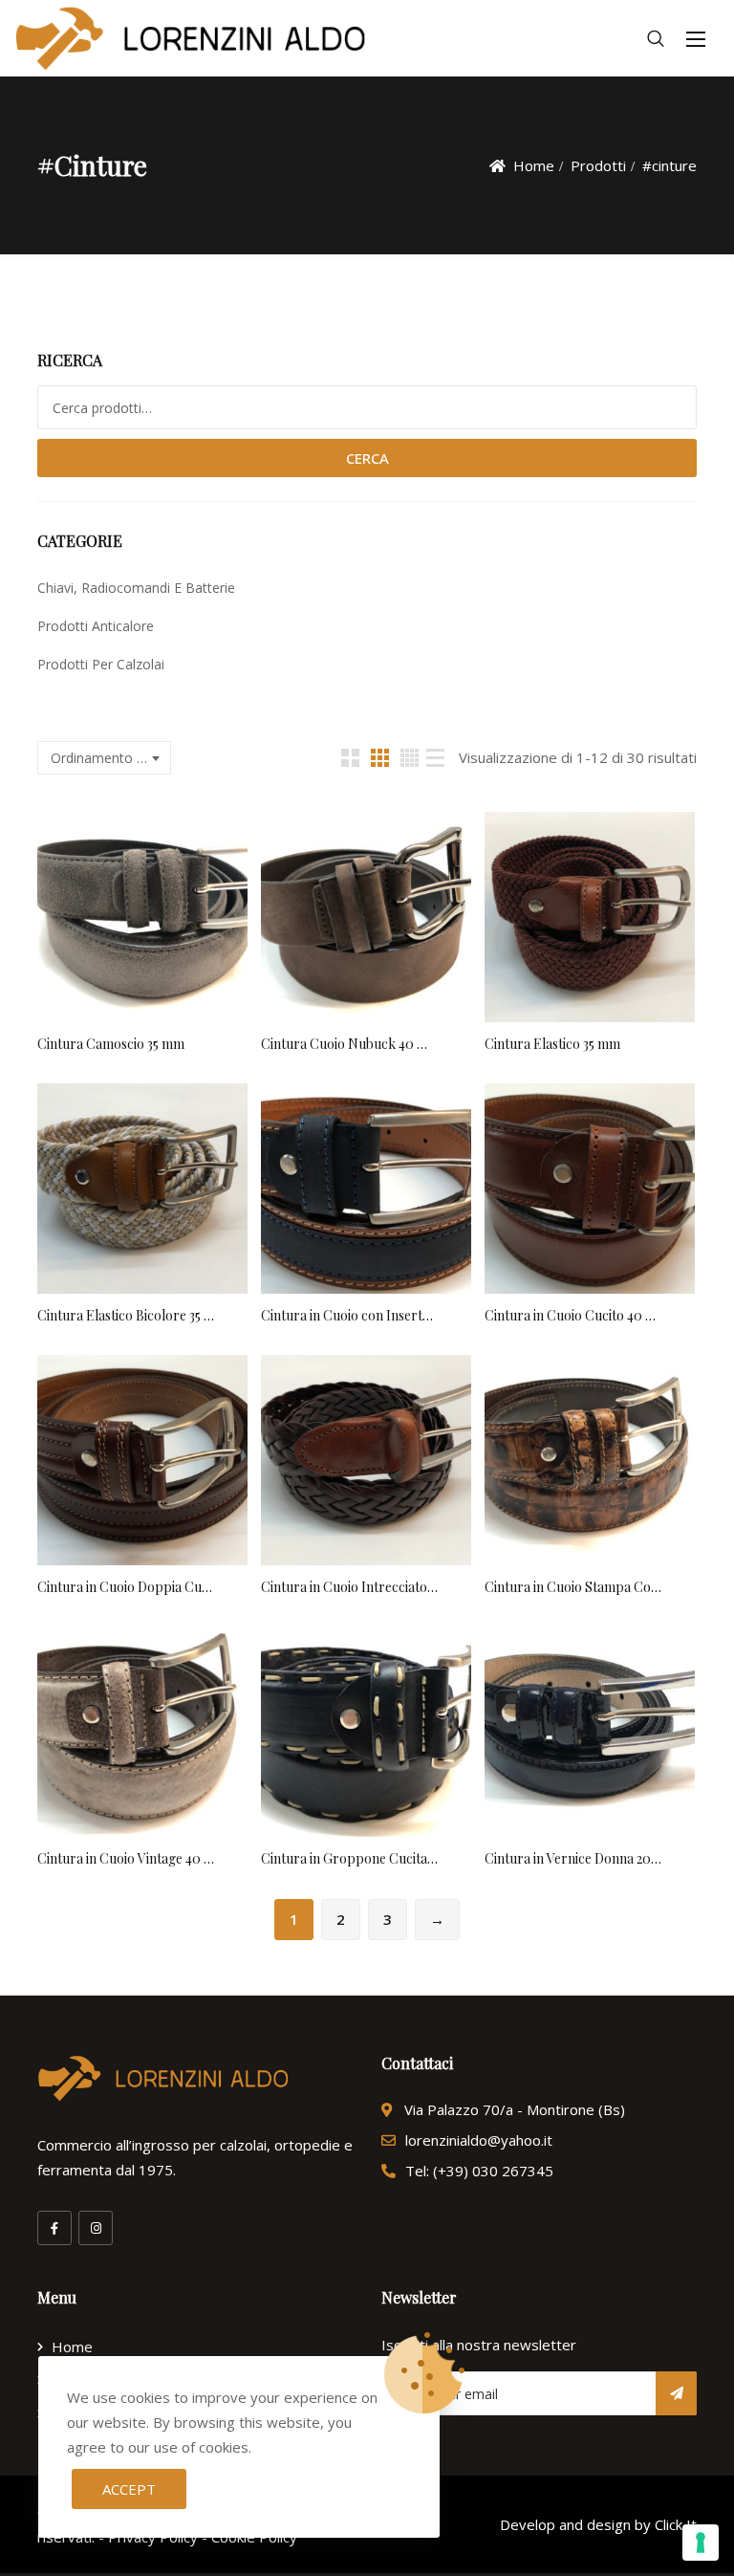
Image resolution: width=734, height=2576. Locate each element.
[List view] (435, 758)
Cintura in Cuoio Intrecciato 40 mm (349, 1587)
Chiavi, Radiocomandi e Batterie (136, 588)
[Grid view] (350, 758)
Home (534, 165)
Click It (676, 2524)
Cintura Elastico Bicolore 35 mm (126, 1315)
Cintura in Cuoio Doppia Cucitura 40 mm (126, 1587)
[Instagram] (96, 2228)
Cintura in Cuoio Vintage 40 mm (126, 1858)
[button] (696, 39)
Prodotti (598, 165)
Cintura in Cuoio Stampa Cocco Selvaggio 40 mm (573, 1587)
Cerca (367, 458)
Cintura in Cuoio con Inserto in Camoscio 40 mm (349, 1315)
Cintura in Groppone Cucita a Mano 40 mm (349, 1858)
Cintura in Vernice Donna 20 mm (573, 1858)
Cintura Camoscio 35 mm (111, 1044)
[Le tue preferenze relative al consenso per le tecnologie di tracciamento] (701, 2543)
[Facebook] (54, 2228)
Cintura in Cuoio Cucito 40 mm (573, 1315)
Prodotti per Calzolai (101, 664)
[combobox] (104, 758)
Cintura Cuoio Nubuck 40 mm (349, 1044)
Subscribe (676, 2393)
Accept (129, 2489)
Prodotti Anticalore (96, 626)
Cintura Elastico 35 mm (552, 1044)
